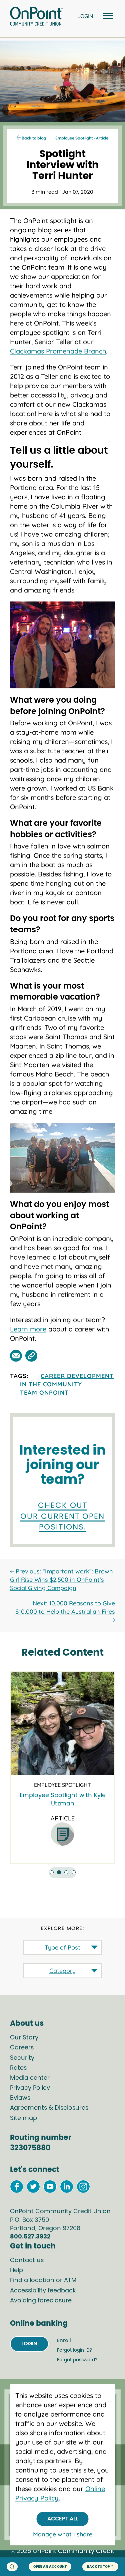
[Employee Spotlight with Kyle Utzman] (62, 1724)
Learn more (28, 1329)
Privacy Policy (30, 2088)
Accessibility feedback (43, 2291)
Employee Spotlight (74, 138)
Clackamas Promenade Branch (58, 351)
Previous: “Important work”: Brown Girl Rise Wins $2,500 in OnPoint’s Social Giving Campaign (61, 1580)
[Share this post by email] (16, 1356)
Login (29, 2344)
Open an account (50, 2567)
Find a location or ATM (43, 2280)
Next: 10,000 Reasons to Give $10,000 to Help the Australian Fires (65, 1607)
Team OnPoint (44, 1393)
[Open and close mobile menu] (107, 16)
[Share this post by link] (31, 1356)
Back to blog (33, 138)
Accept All (63, 2519)
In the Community (51, 1384)
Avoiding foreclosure (41, 2301)
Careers (22, 2048)
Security (22, 2058)
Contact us (27, 2260)
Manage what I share (63, 2534)
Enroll (64, 2341)
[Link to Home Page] (36, 17)
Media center (30, 2078)
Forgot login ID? (74, 2350)
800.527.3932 (30, 2237)
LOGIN (85, 16)
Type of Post (62, 1947)
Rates (18, 2068)
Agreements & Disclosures (49, 2108)
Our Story (24, 2038)
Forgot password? (77, 2360)
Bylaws (20, 2098)
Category (62, 1971)
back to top (98, 2567)
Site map (23, 2118)
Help (16, 2270)
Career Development (77, 1376)
